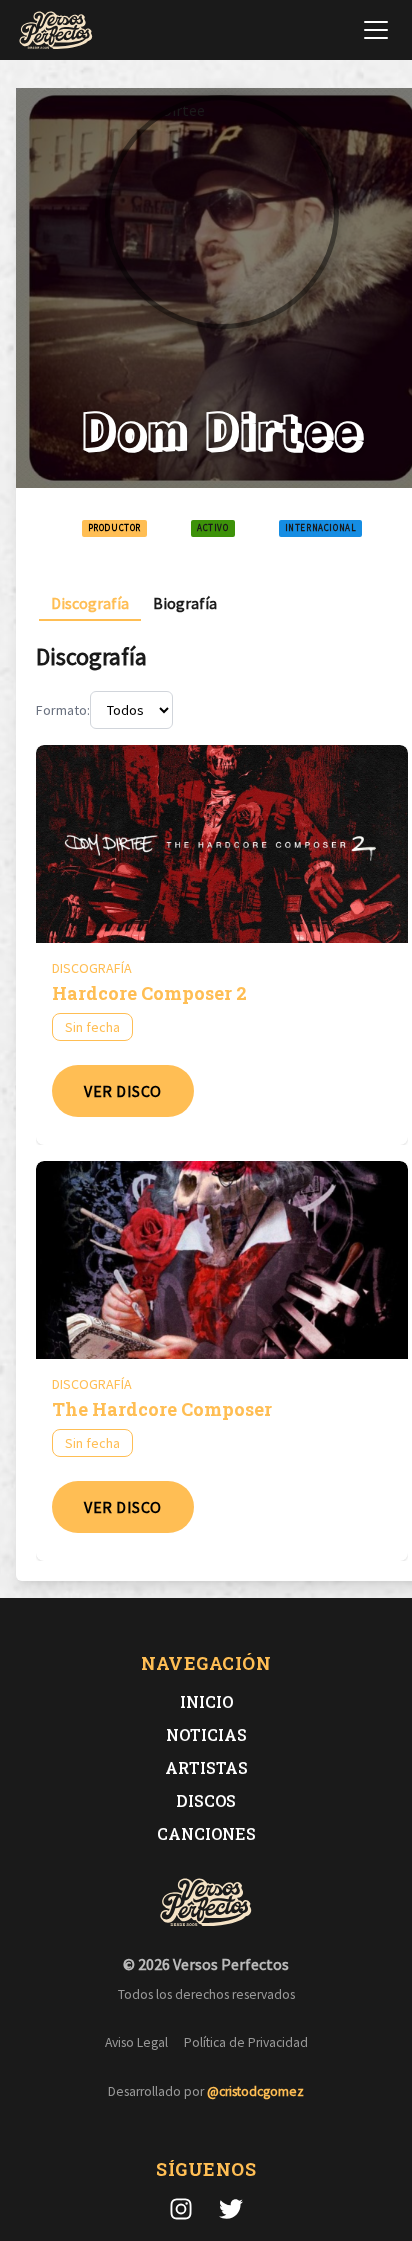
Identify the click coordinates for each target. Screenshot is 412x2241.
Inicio (206, 1701)
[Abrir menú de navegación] (376, 30)
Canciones (206, 1833)
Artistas (206, 1767)
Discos (206, 1800)
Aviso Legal (136, 2042)
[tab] (90, 603)
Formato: (63, 710)
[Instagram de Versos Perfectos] (181, 2209)
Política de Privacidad (246, 2042)
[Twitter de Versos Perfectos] (231, 2209)
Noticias (206, 1734)
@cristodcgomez (255, 2091)
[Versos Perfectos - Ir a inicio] (56, 30)
